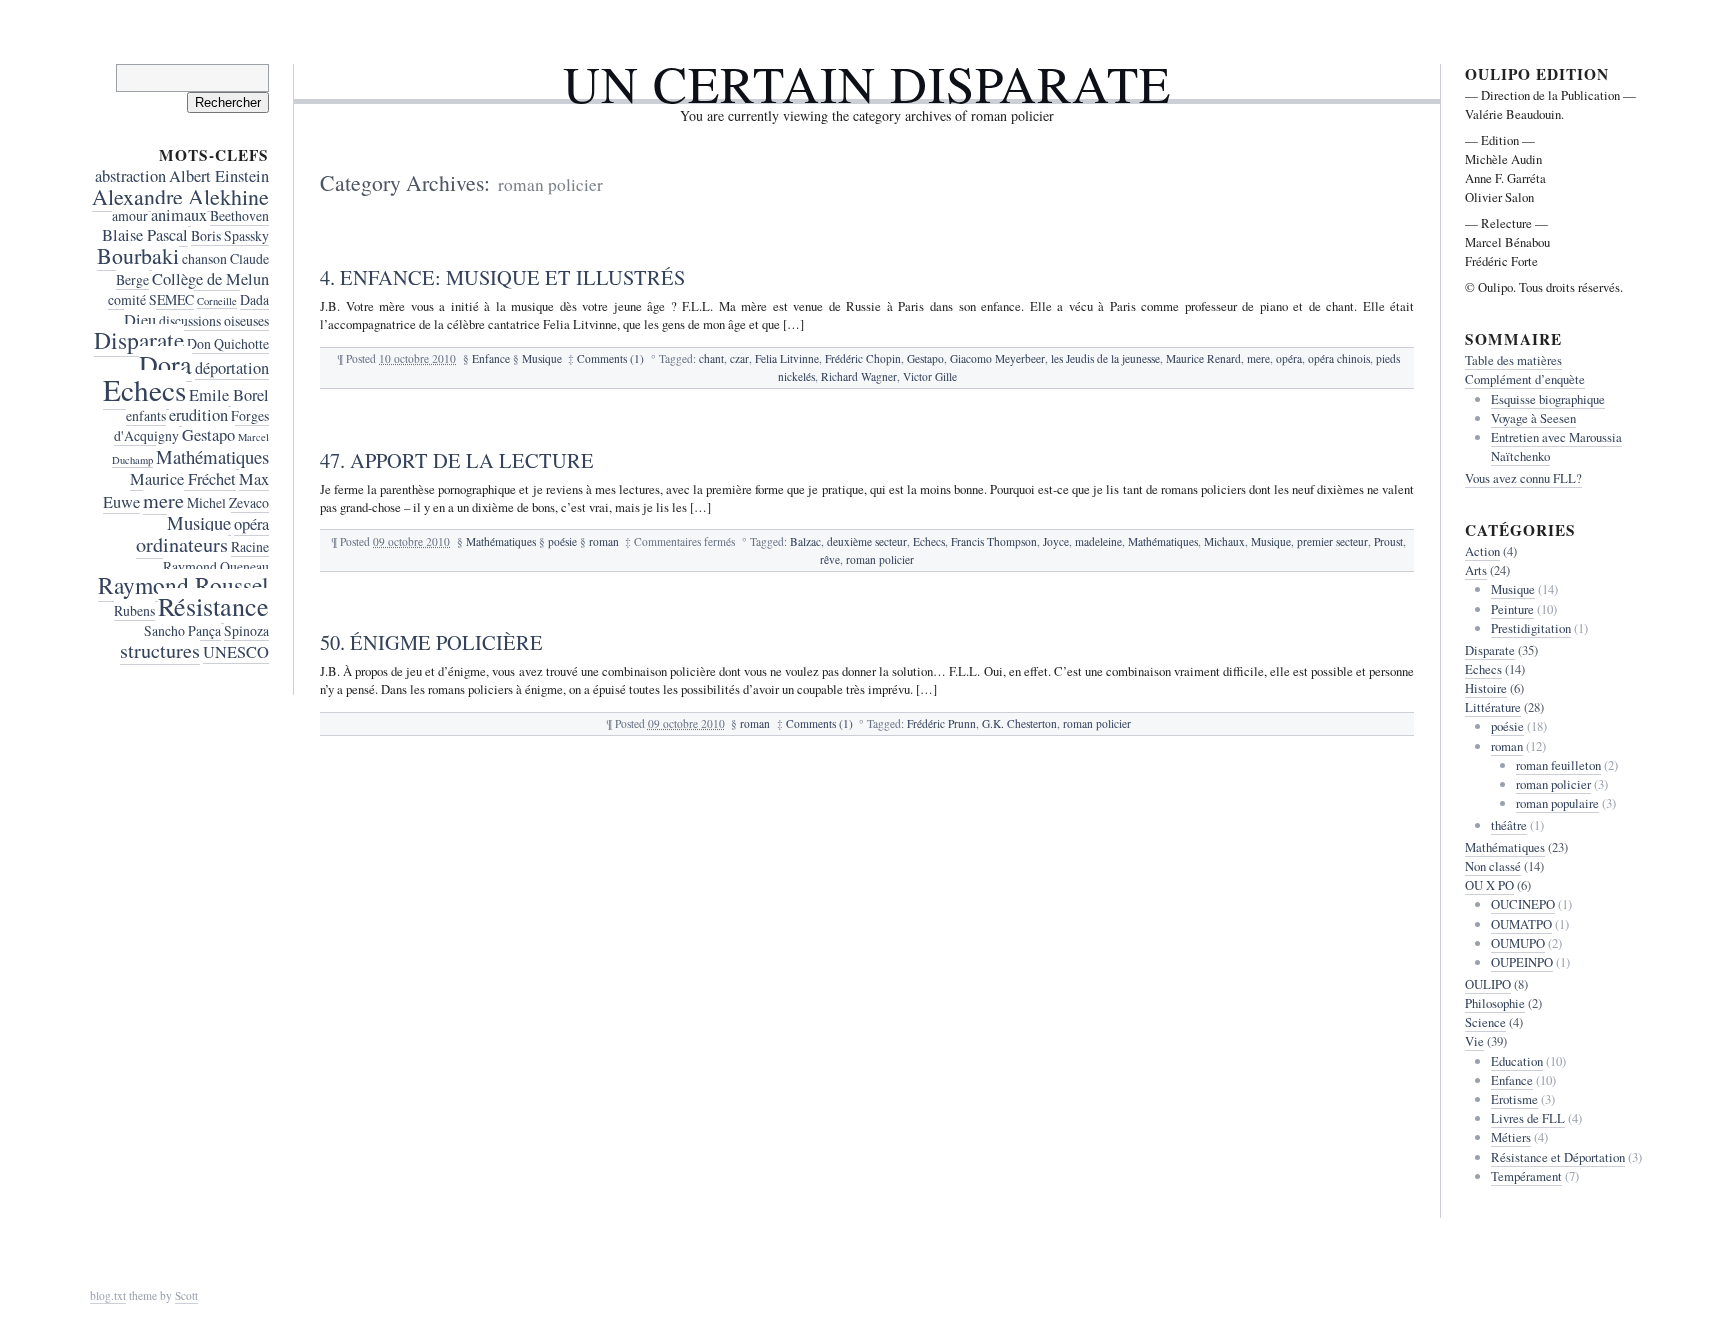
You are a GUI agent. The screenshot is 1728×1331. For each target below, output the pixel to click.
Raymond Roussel (183, 585)
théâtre (1509, 825)
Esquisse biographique (1548, 399)
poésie (562, 541)
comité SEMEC (151, 299)
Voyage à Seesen (1533, 418)
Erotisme (1514, 1099)
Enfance (491, 358)
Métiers (1511, 1137)
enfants (146, 415)
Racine (250, 546)
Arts (1476, 570)
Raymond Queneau (216, 566)
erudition (198, 415)
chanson (204, 258)
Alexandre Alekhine (180, 196)
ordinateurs (182, 544)
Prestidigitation (1531, 628)
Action (1482, 551)
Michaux (1224, 541)
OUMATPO (1521, 924)
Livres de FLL (1528, 1118)
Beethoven (239, 215)
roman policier (880, 559)
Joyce (1056, 541)
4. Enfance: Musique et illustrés (502, 277)
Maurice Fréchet (183, 479)
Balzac (805, 541)
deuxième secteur (867, 541)
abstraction (130, 176)
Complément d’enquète (1525, 379)
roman (604, 541)
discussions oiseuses (214, 320)
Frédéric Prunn (941, 723)
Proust (1388, 541)
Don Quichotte (228, 343)
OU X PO (1489, 885)
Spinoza (246, 630)
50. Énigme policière (431, 642)
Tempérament (1526, 1176)
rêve (830, 559)
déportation (232, 368)
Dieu (140, 320)
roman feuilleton (1558, 765)
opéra (1289, 358)
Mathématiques (501, 541)
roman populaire (1557, 803)
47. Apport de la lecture (457, 460)
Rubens (134, 610)
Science (1485, 1022)
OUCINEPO (1523, 904)
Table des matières (1513, 360)
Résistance (213, 605)
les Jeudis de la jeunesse (1105, 358)
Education (1517, 1061)
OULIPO (1488, 984)
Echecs (929, 541)
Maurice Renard (1203, 358)
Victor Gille (930, 376)
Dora (165, 363)
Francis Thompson (994, 541)
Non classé (1493, 866)
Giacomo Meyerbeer (997, 358)
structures (160, 650)
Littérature (1493, 707)
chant (711, 358)
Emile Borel (229, 395)
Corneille (217, 301)
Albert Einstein (219, 176)
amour (130, 215)
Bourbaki (138, 255)
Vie (1474, 1041)
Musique (542, 358)
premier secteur (1332, 541)
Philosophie (1495, 1003)
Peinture (1512, 609)
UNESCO (236, 652)
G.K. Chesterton (1019, 723)
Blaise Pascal (145, 235)
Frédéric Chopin (863, 358)
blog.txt (108, 1295)
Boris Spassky (230, 235)
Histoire (1486, 688)
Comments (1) (610, 358)
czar (739, 358)
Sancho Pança (182, 630)
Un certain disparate (867, 83)
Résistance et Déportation (1558, 1157)
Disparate (139, 340)
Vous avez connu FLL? (1523, 478)
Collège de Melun (210, 279)
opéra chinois (1339, 358)
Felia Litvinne (787, 358)
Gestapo (925, 358)
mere (1258, 358)
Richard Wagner (859, 376)
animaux (179, 215)
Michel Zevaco (228, 502)
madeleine (1098, 541)
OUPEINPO (1522, 962)
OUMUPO (1518, 943)
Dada (254, 299)
